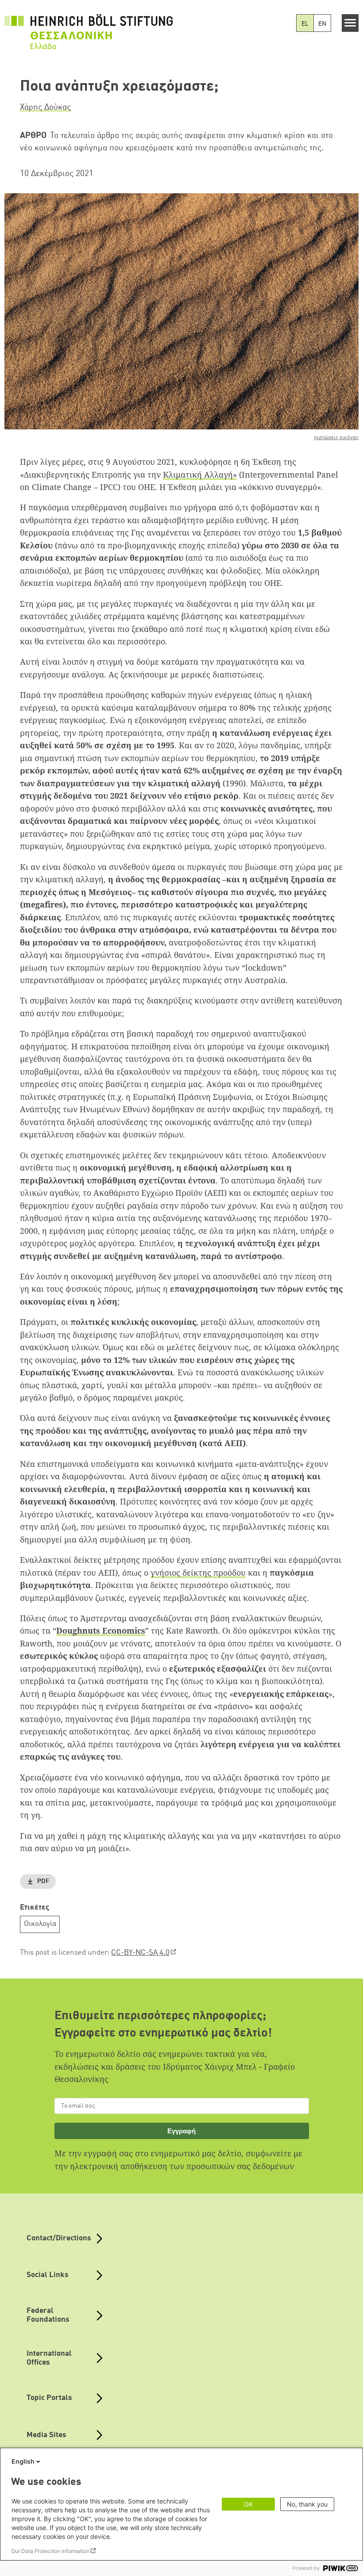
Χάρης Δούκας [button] (45, 107)
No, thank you (307, 2504)
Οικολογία (40, 1924)
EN (322, 24)
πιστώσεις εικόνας (336, 438)
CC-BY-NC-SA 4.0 (140, 1953)
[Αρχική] (89, 27)
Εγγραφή (181, 2131)
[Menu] (350, 23)
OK (248, 2504)
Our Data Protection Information (50, 2551)
